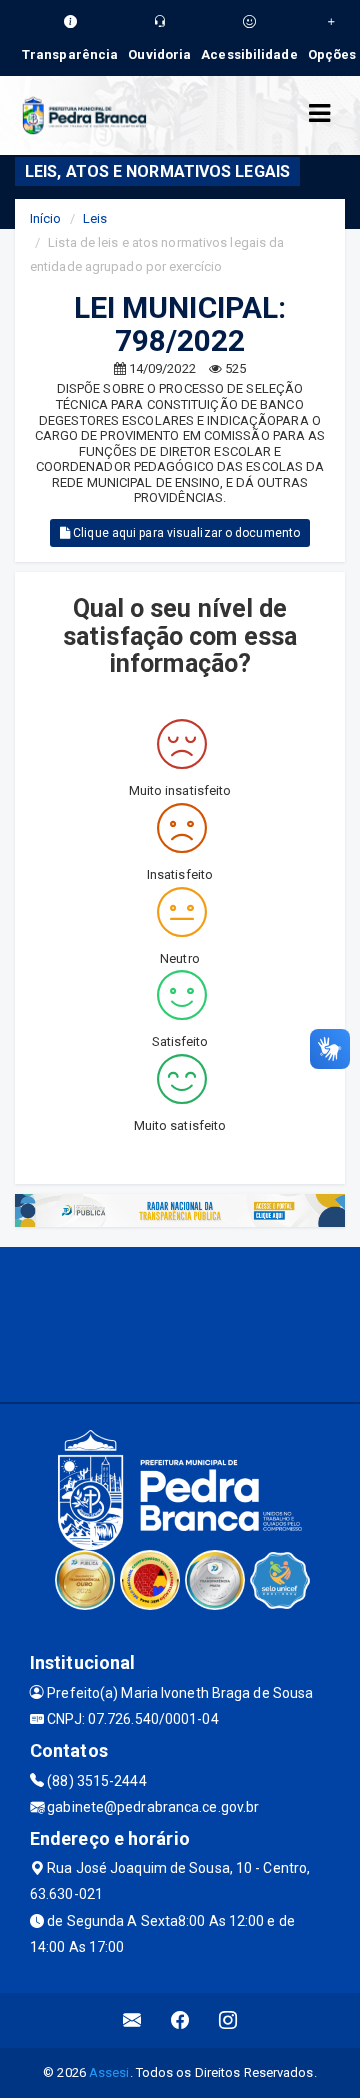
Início (46, 218)
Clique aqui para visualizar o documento (185, 533)
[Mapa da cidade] (180, 1322)
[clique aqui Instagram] (228, 2020)
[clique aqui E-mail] (132, 2020)
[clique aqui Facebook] (180, 2020)
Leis (95, 218)
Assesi (109, 2072)
